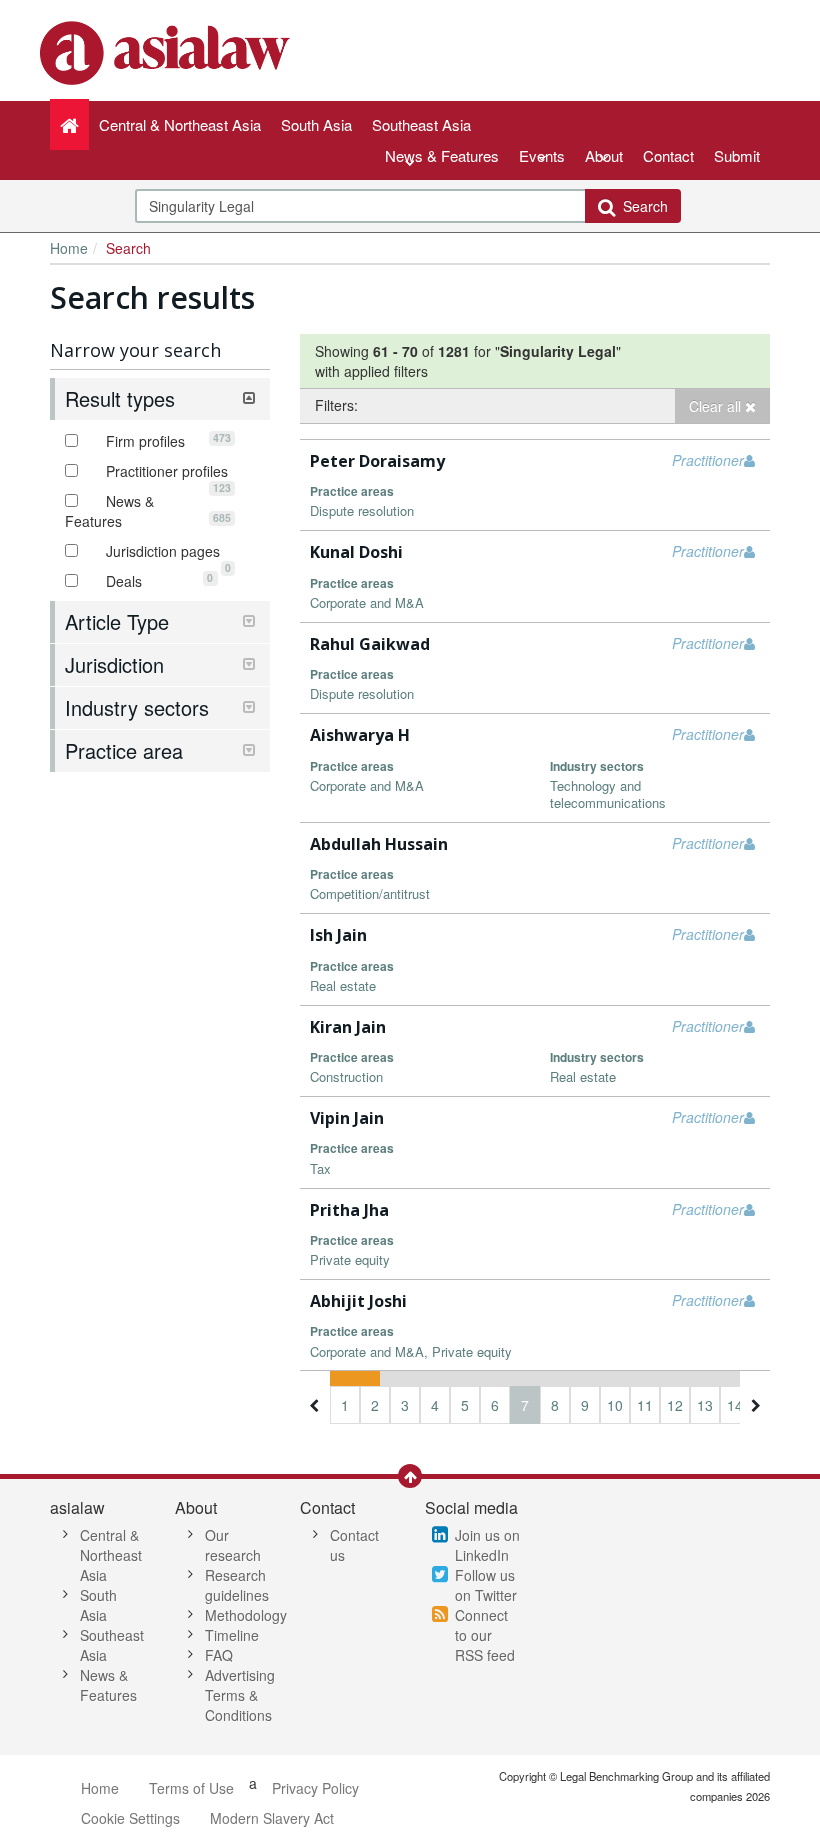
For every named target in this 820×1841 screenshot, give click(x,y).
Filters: (336, 405)
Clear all (717, 406)
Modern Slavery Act (272, 1818)
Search (641, 206)
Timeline (232, 1635)
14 (735, 1405)
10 (615, 1405)
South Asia (98, 1605)
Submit (737, 155)
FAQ (219, 1655)
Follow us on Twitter (486, 1585)
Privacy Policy (315, 1788)
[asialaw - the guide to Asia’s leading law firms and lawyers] (167, 51)
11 (645, 1405)
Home (69, 248)
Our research (233, 1545)
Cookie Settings (130, 1818)
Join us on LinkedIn (487, 1545)
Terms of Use (191, 1788)
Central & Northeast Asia (111, 1555)
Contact (668, 155)
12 (675, 1405)
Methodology (246, 1615)
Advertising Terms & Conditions (240, 1695)
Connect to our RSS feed (485, 1635)
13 (705, 1405)
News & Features (442, 155)
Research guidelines (237, 1585)
